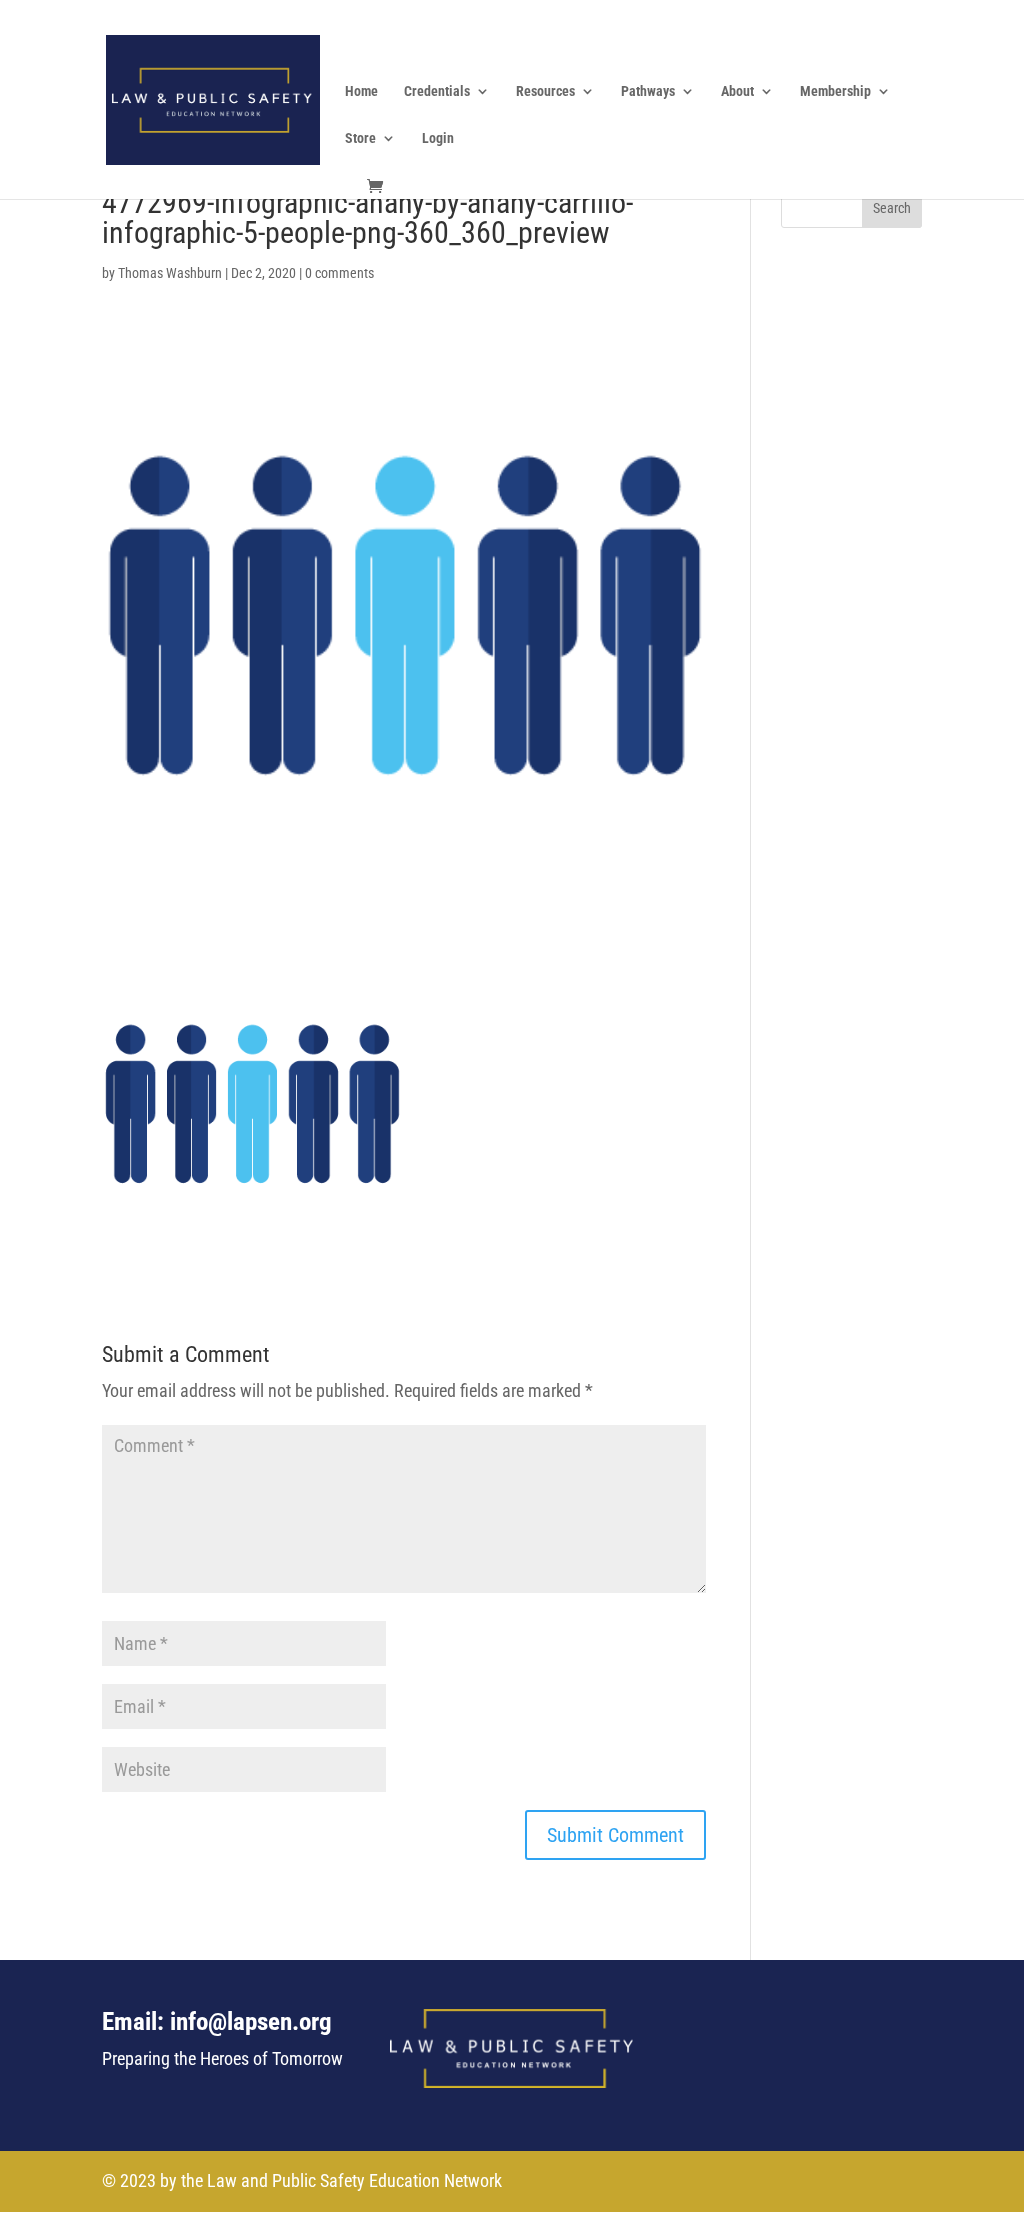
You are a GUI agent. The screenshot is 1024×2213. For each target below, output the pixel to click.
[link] (212, 97)
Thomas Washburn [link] (170, 273)
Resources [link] (545, 91)
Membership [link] (835, 91)
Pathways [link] (648, 91)
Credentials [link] (437, 91)
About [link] (737, 91)
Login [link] (438, 138)
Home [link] (361, 91)
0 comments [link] (339, 273)
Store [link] (360, 138)
